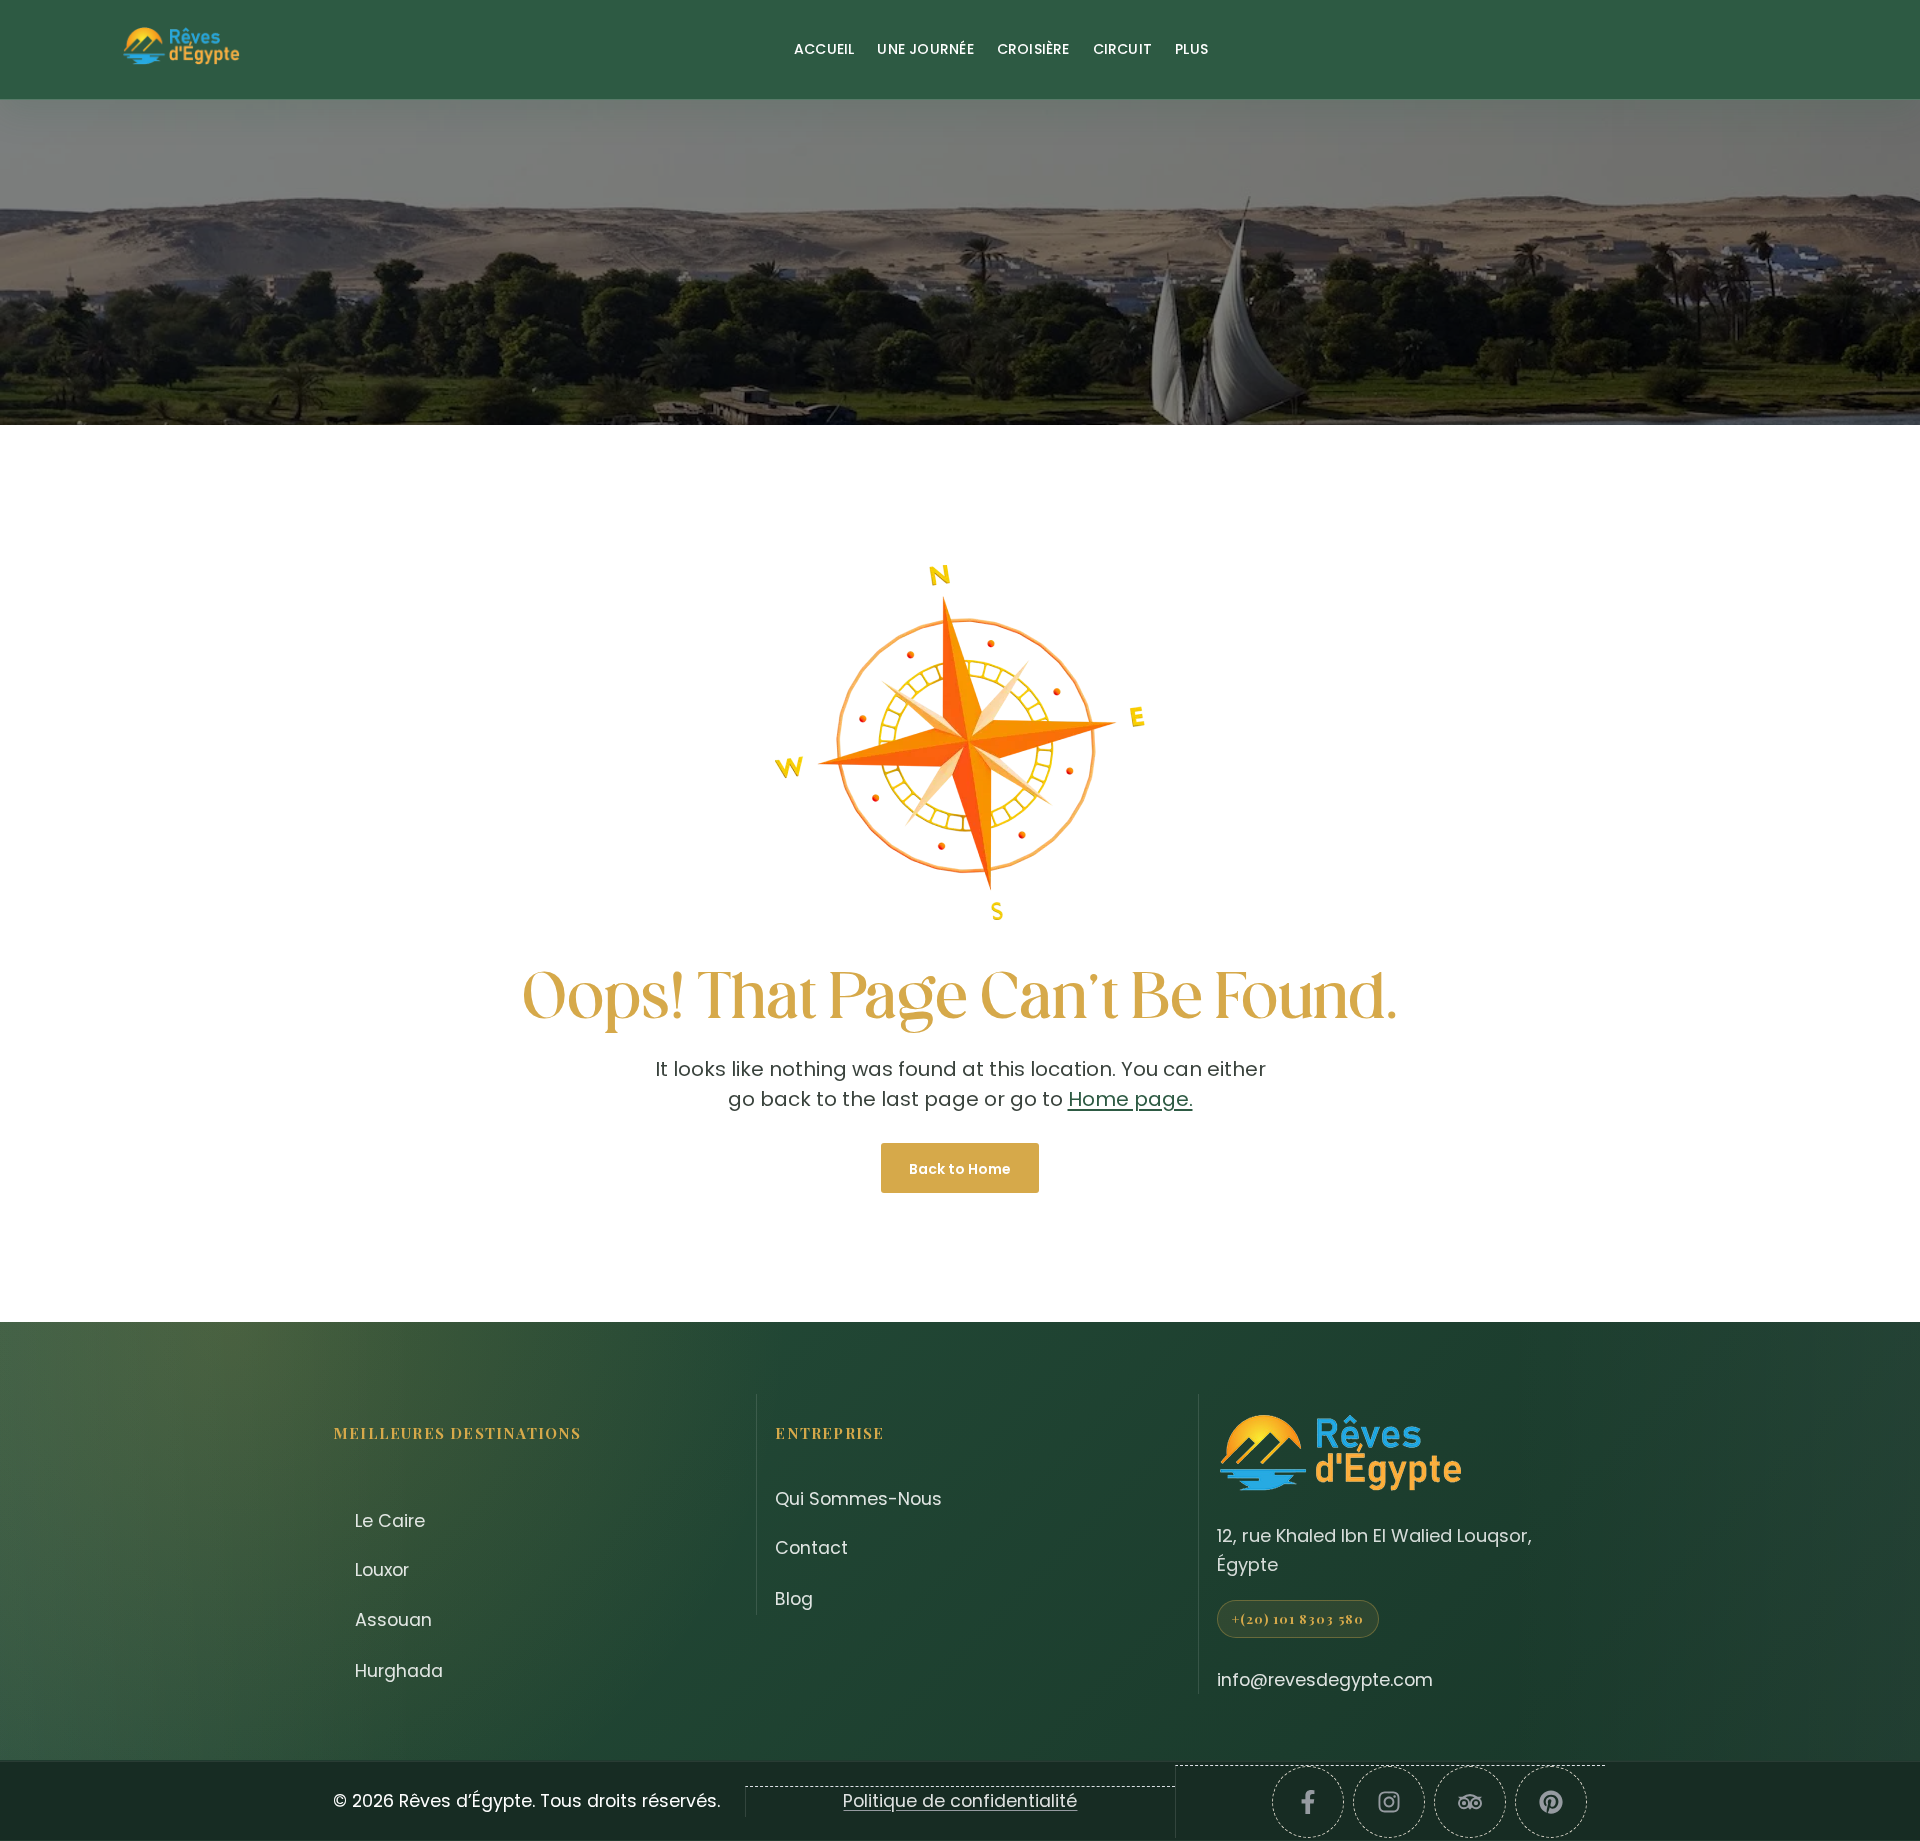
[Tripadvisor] (1470, 1802)
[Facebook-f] (1308, 1802)
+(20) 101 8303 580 (1298, 1618)
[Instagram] (1389, 1802)
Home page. (1130, 1099)
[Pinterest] (1551, 1802)
